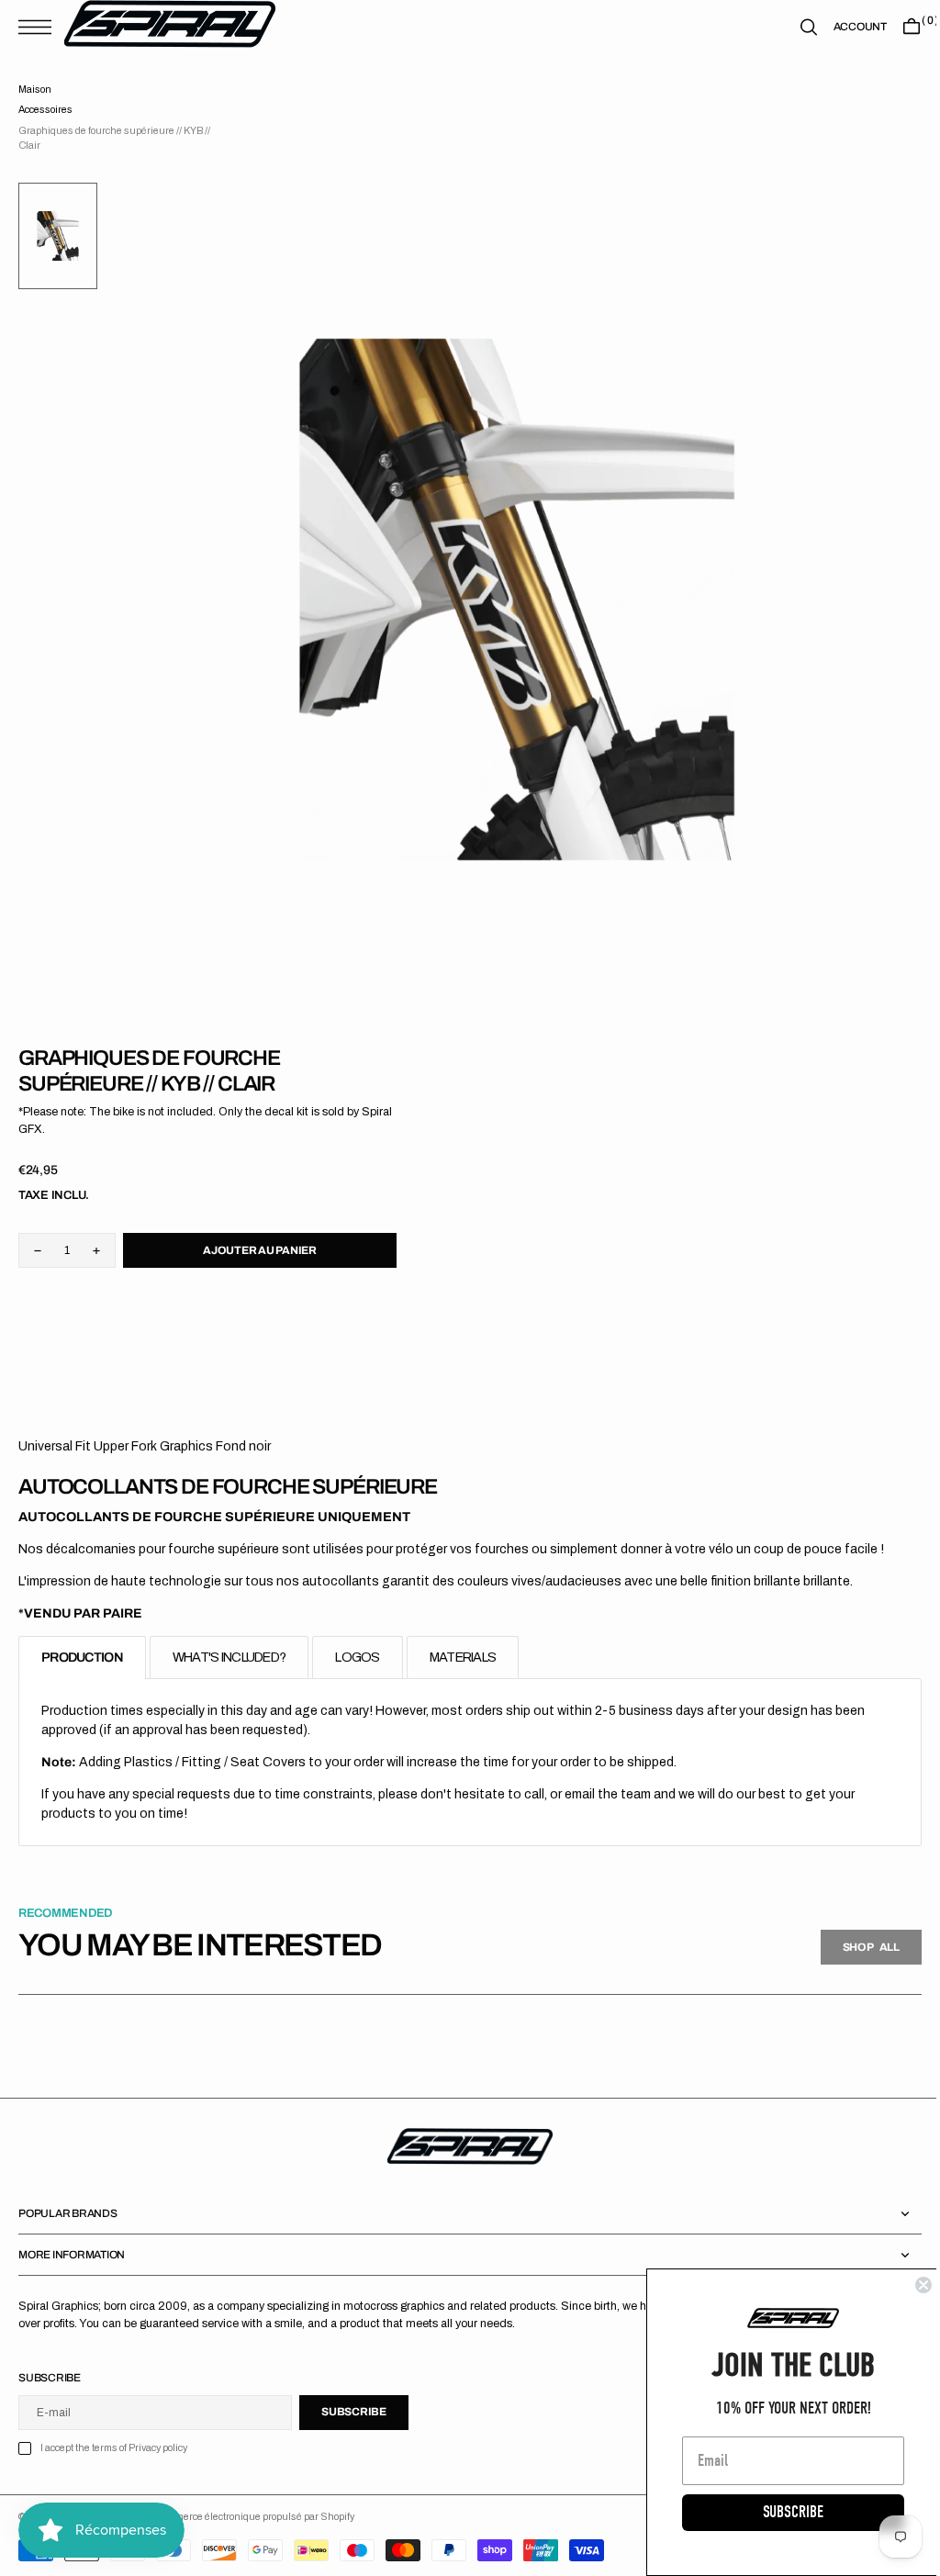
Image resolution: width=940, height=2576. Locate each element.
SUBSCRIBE (779, 2512)
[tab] (82, 1658)
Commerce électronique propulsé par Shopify (255, 2517)
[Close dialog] (910, 2285)
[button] (39, 27)
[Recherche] (795, 27)
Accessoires (45, 110)
